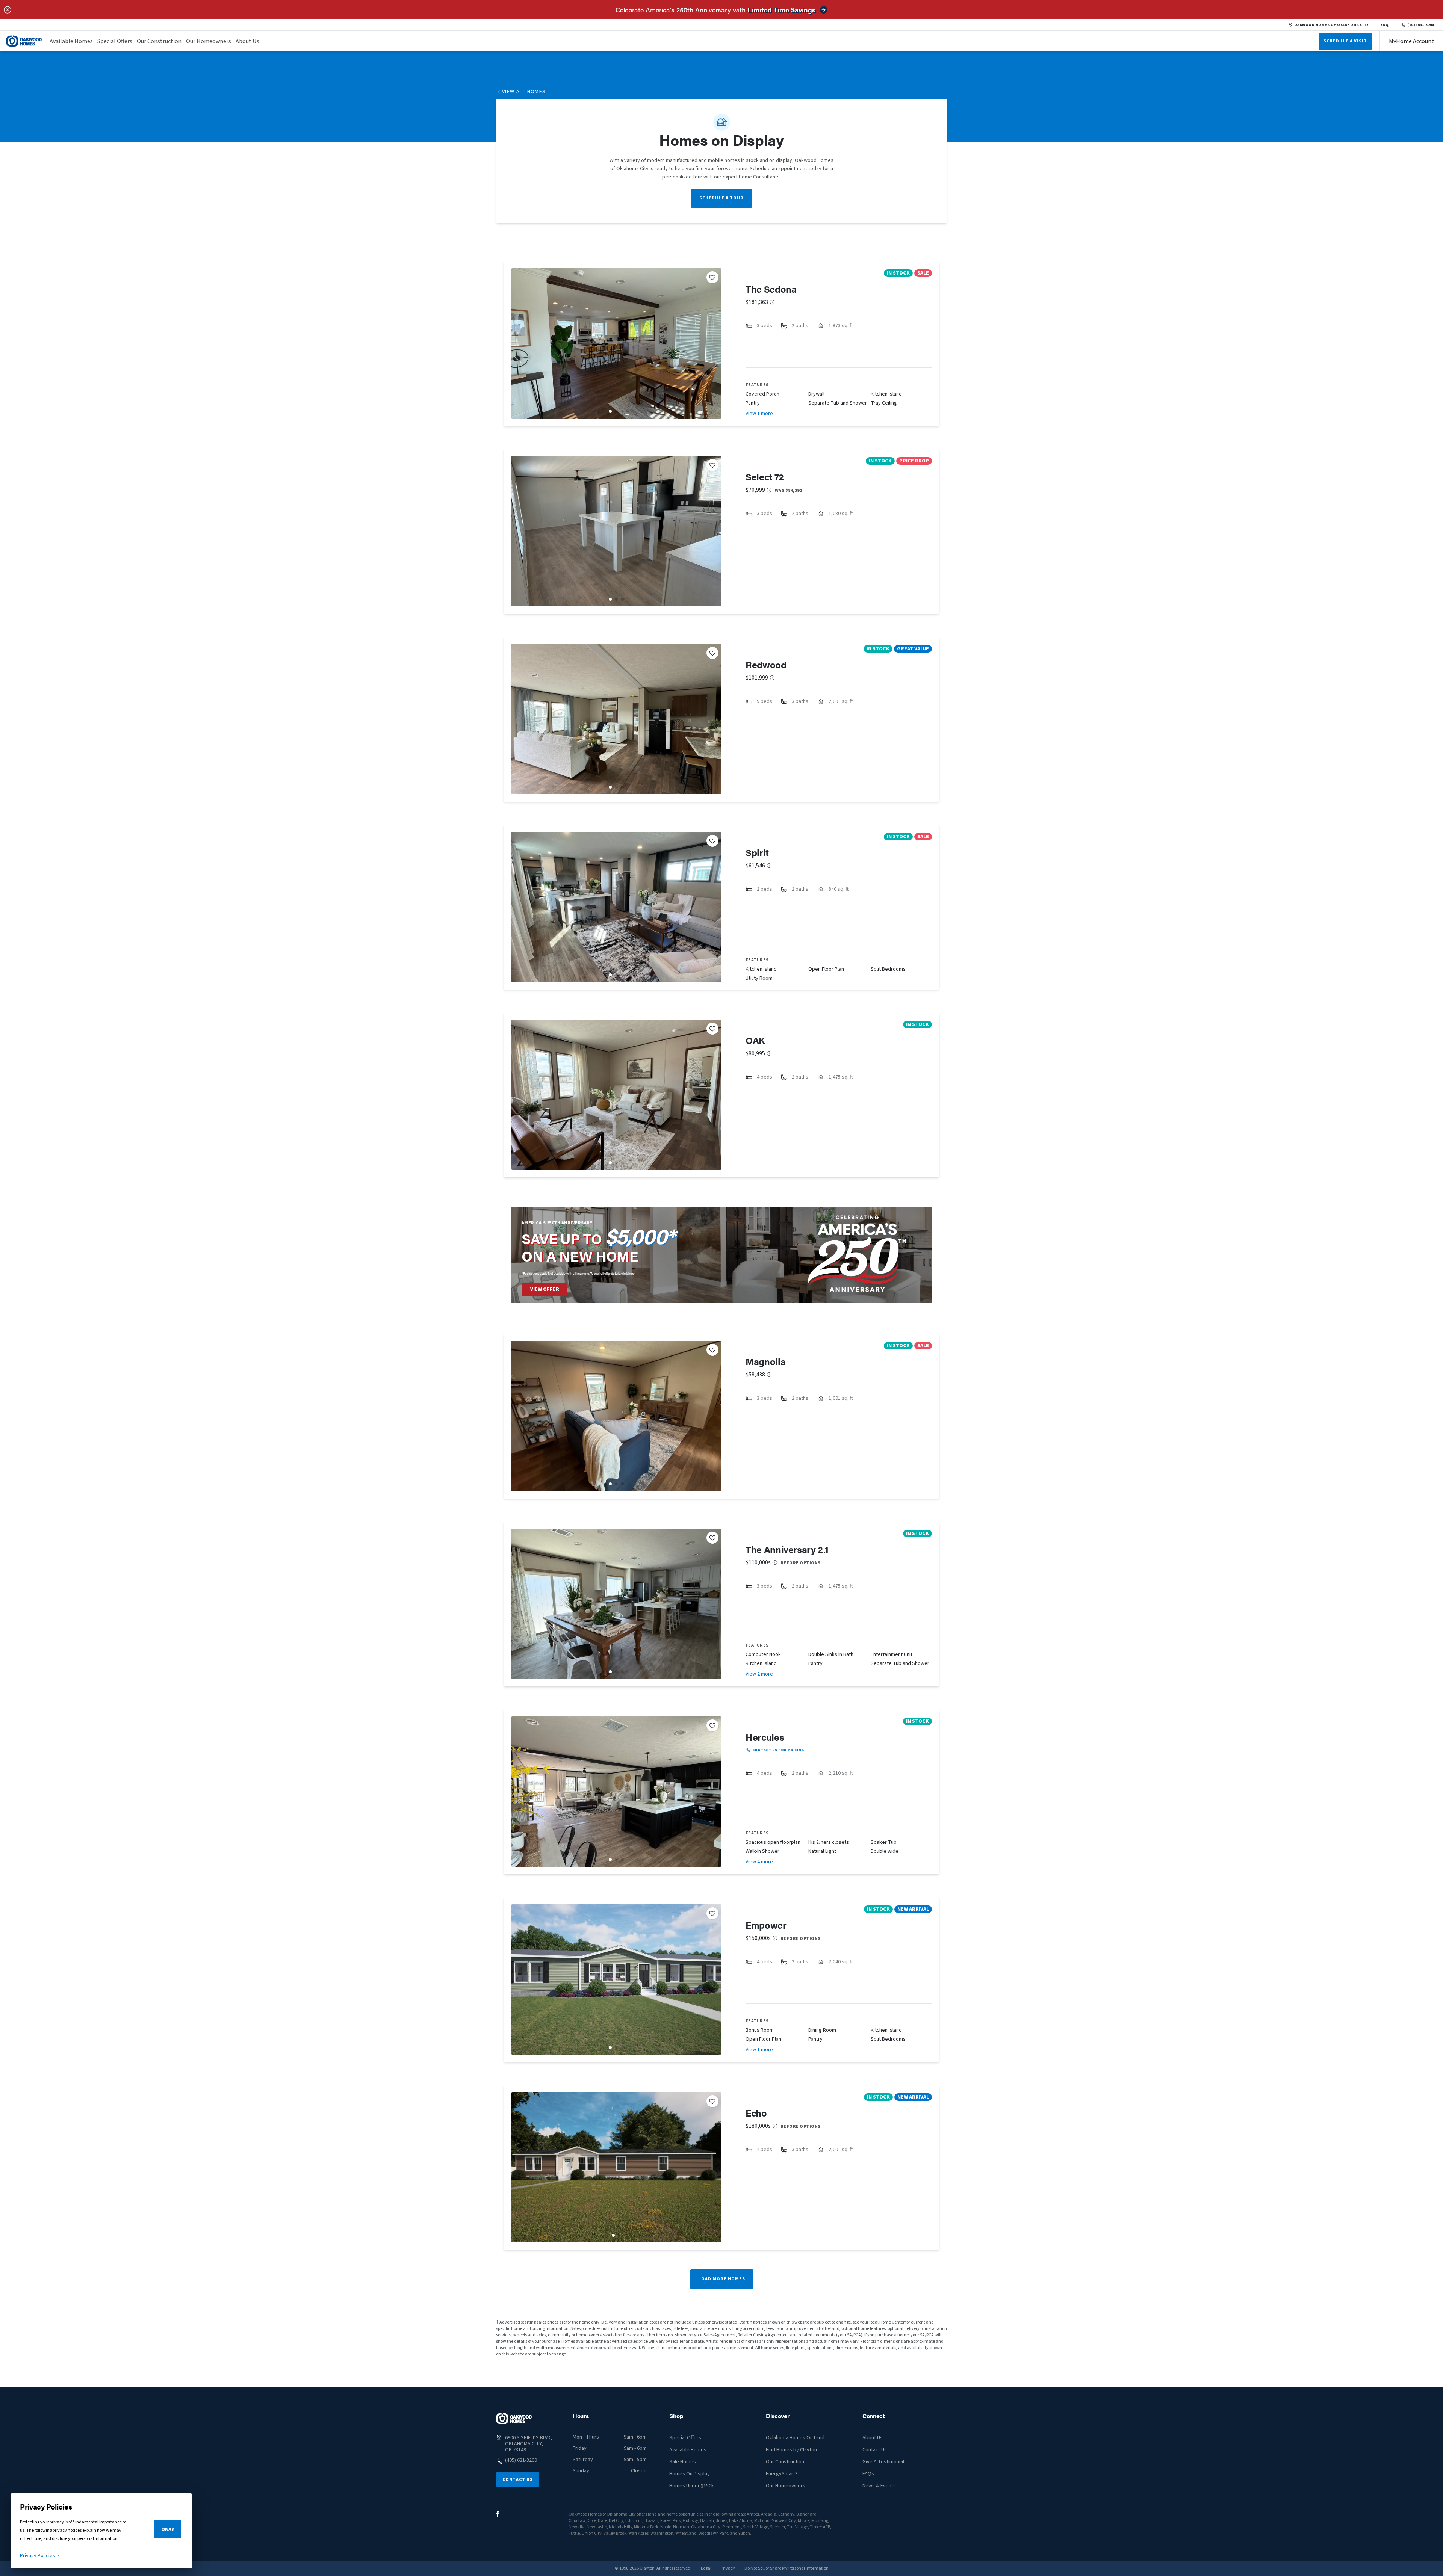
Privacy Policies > (40, 2556)
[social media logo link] (498, 2514)
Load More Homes (722, 2279)
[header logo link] (24, 41)
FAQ (1385, 25)
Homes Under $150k (692, 2486)
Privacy (728, 2568)
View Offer (545, 1289)
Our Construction (159, 41)
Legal (706, 2568)
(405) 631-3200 (1421, 25)
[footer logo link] (514, 2419)
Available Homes (71, 41)
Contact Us (518, 2480)
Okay (168, 2529)
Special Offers (115, 41)
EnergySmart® (782, 2474)
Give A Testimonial (883, 2462)
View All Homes (524, 92)
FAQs (868, 2474)
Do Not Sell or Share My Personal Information (787, 2568)
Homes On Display (690, 2474)
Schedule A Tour (721, 198)
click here (628, 1273)
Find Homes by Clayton (791, 2450)
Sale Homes (683, 2462)
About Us (247, 41)
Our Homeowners (209, 41)
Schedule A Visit (1345, 41)
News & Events (879, 2486)
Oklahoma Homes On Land (795, 2438)
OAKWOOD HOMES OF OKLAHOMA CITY (1331, 25)
